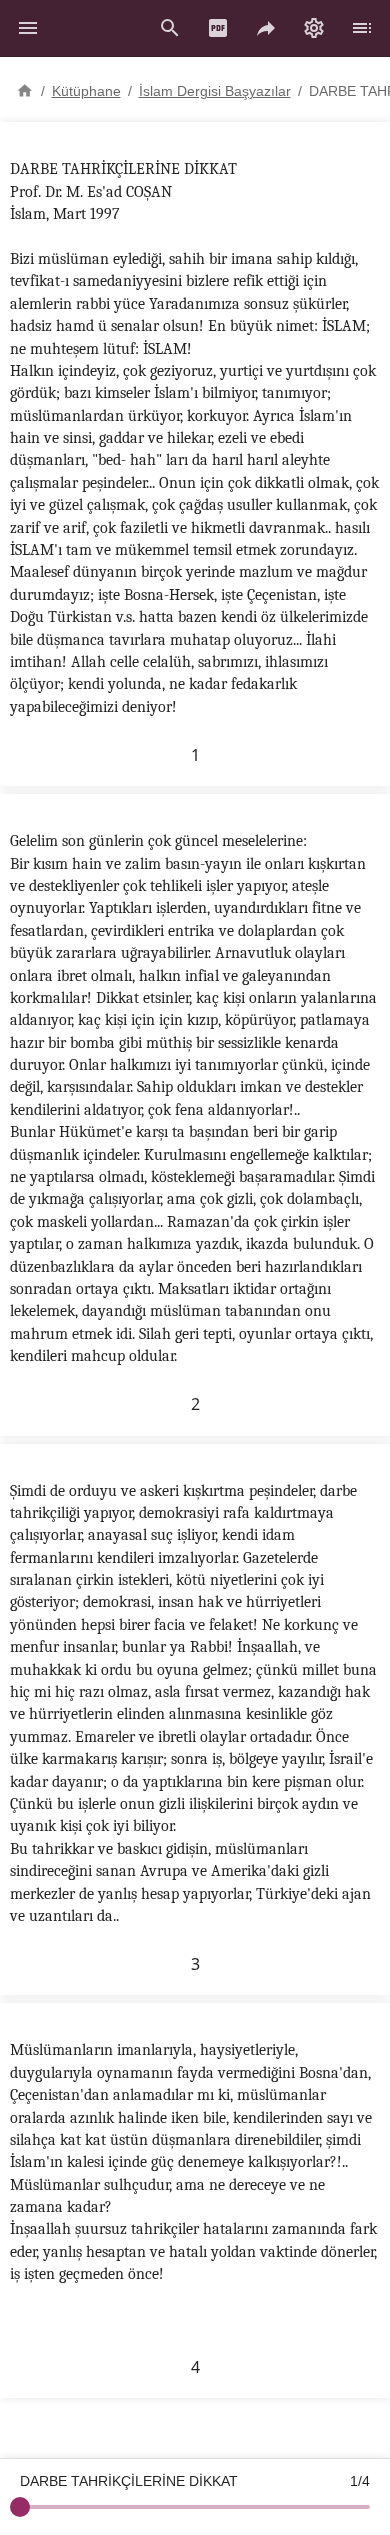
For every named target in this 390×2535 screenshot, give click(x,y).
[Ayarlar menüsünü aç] (314, 28)
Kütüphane (86, 91)
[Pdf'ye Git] (218, 28)
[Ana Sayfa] (25, 89)
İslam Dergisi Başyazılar (215, 91)
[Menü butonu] (28, 28)
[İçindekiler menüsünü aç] (362, 28)
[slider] (20, 2507)
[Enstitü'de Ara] (170, 28)
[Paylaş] (266, 28)
